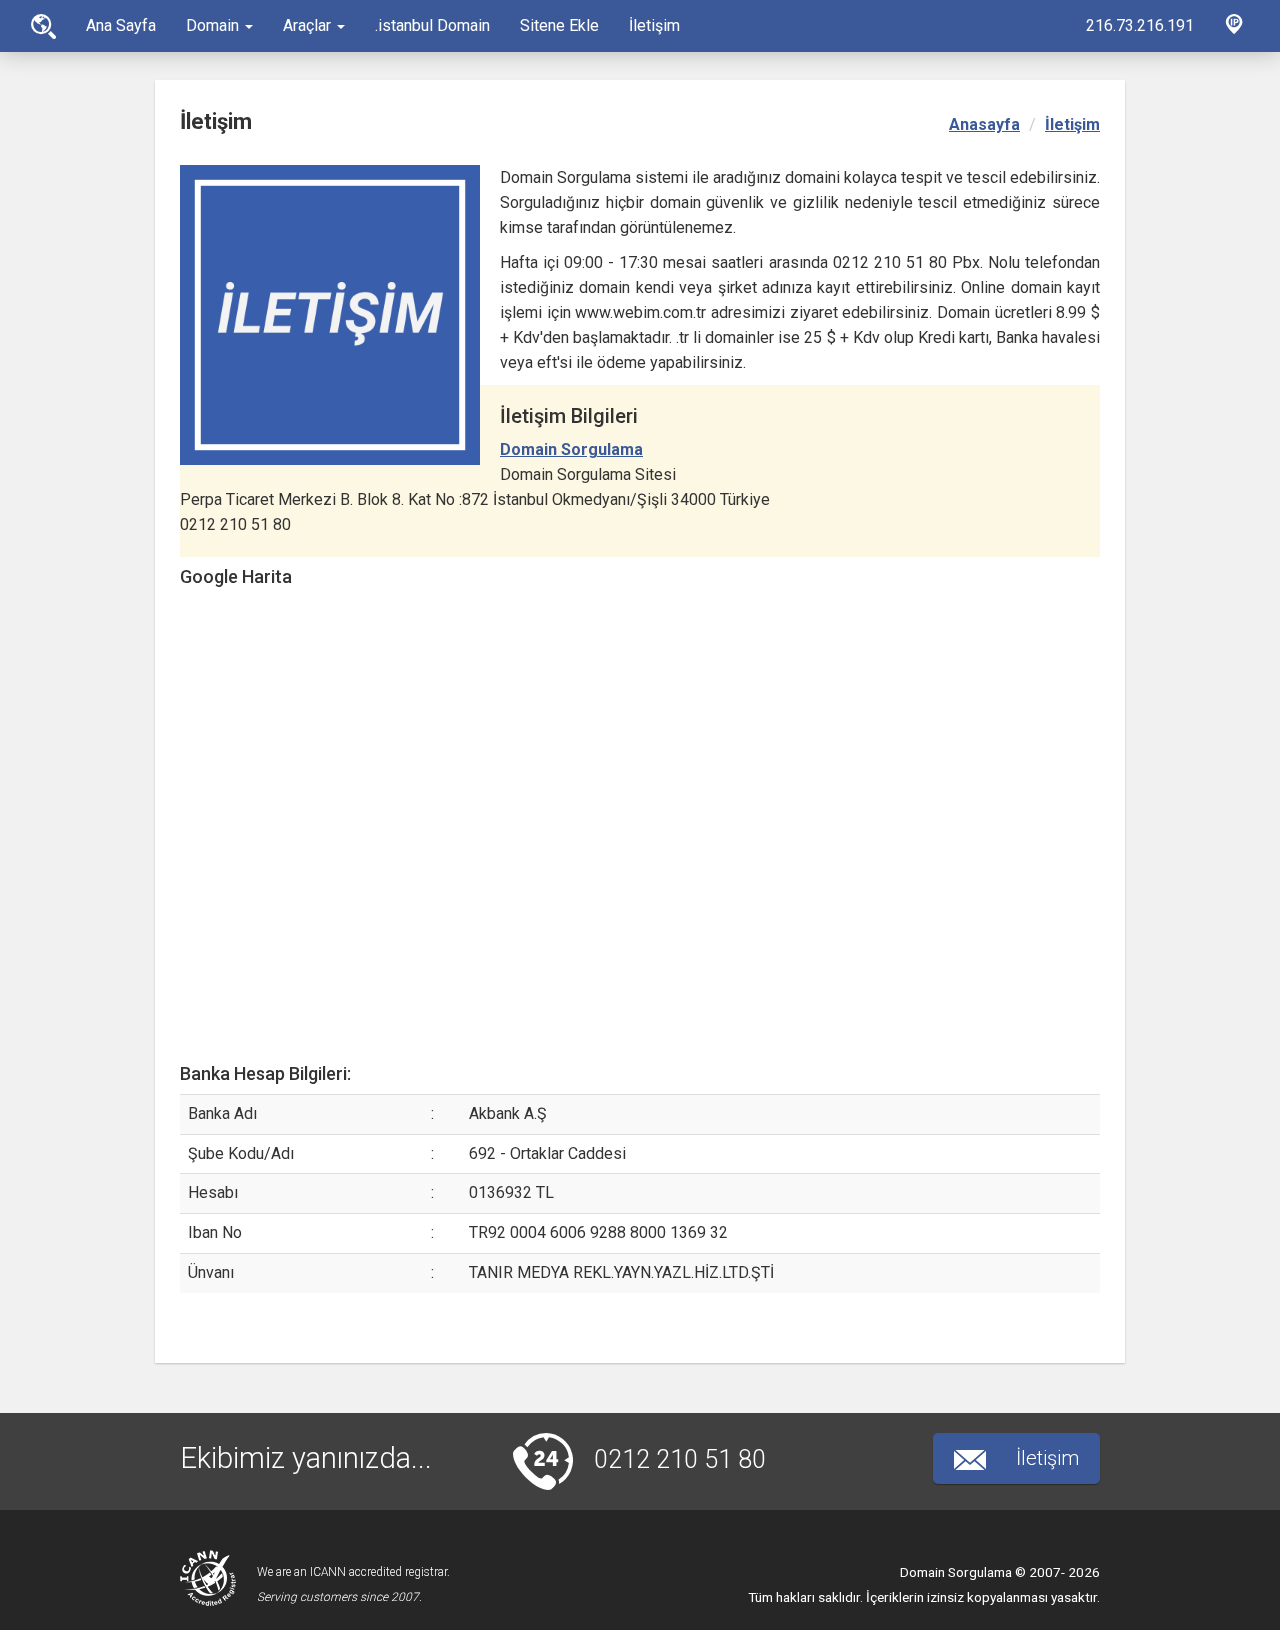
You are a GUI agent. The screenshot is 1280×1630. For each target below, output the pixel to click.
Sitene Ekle (559, 25)
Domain (214, 25)
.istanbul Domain (432, 25)
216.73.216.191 (1140, 25)
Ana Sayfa (43, 26)
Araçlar (309, 25)
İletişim (654, 25)
